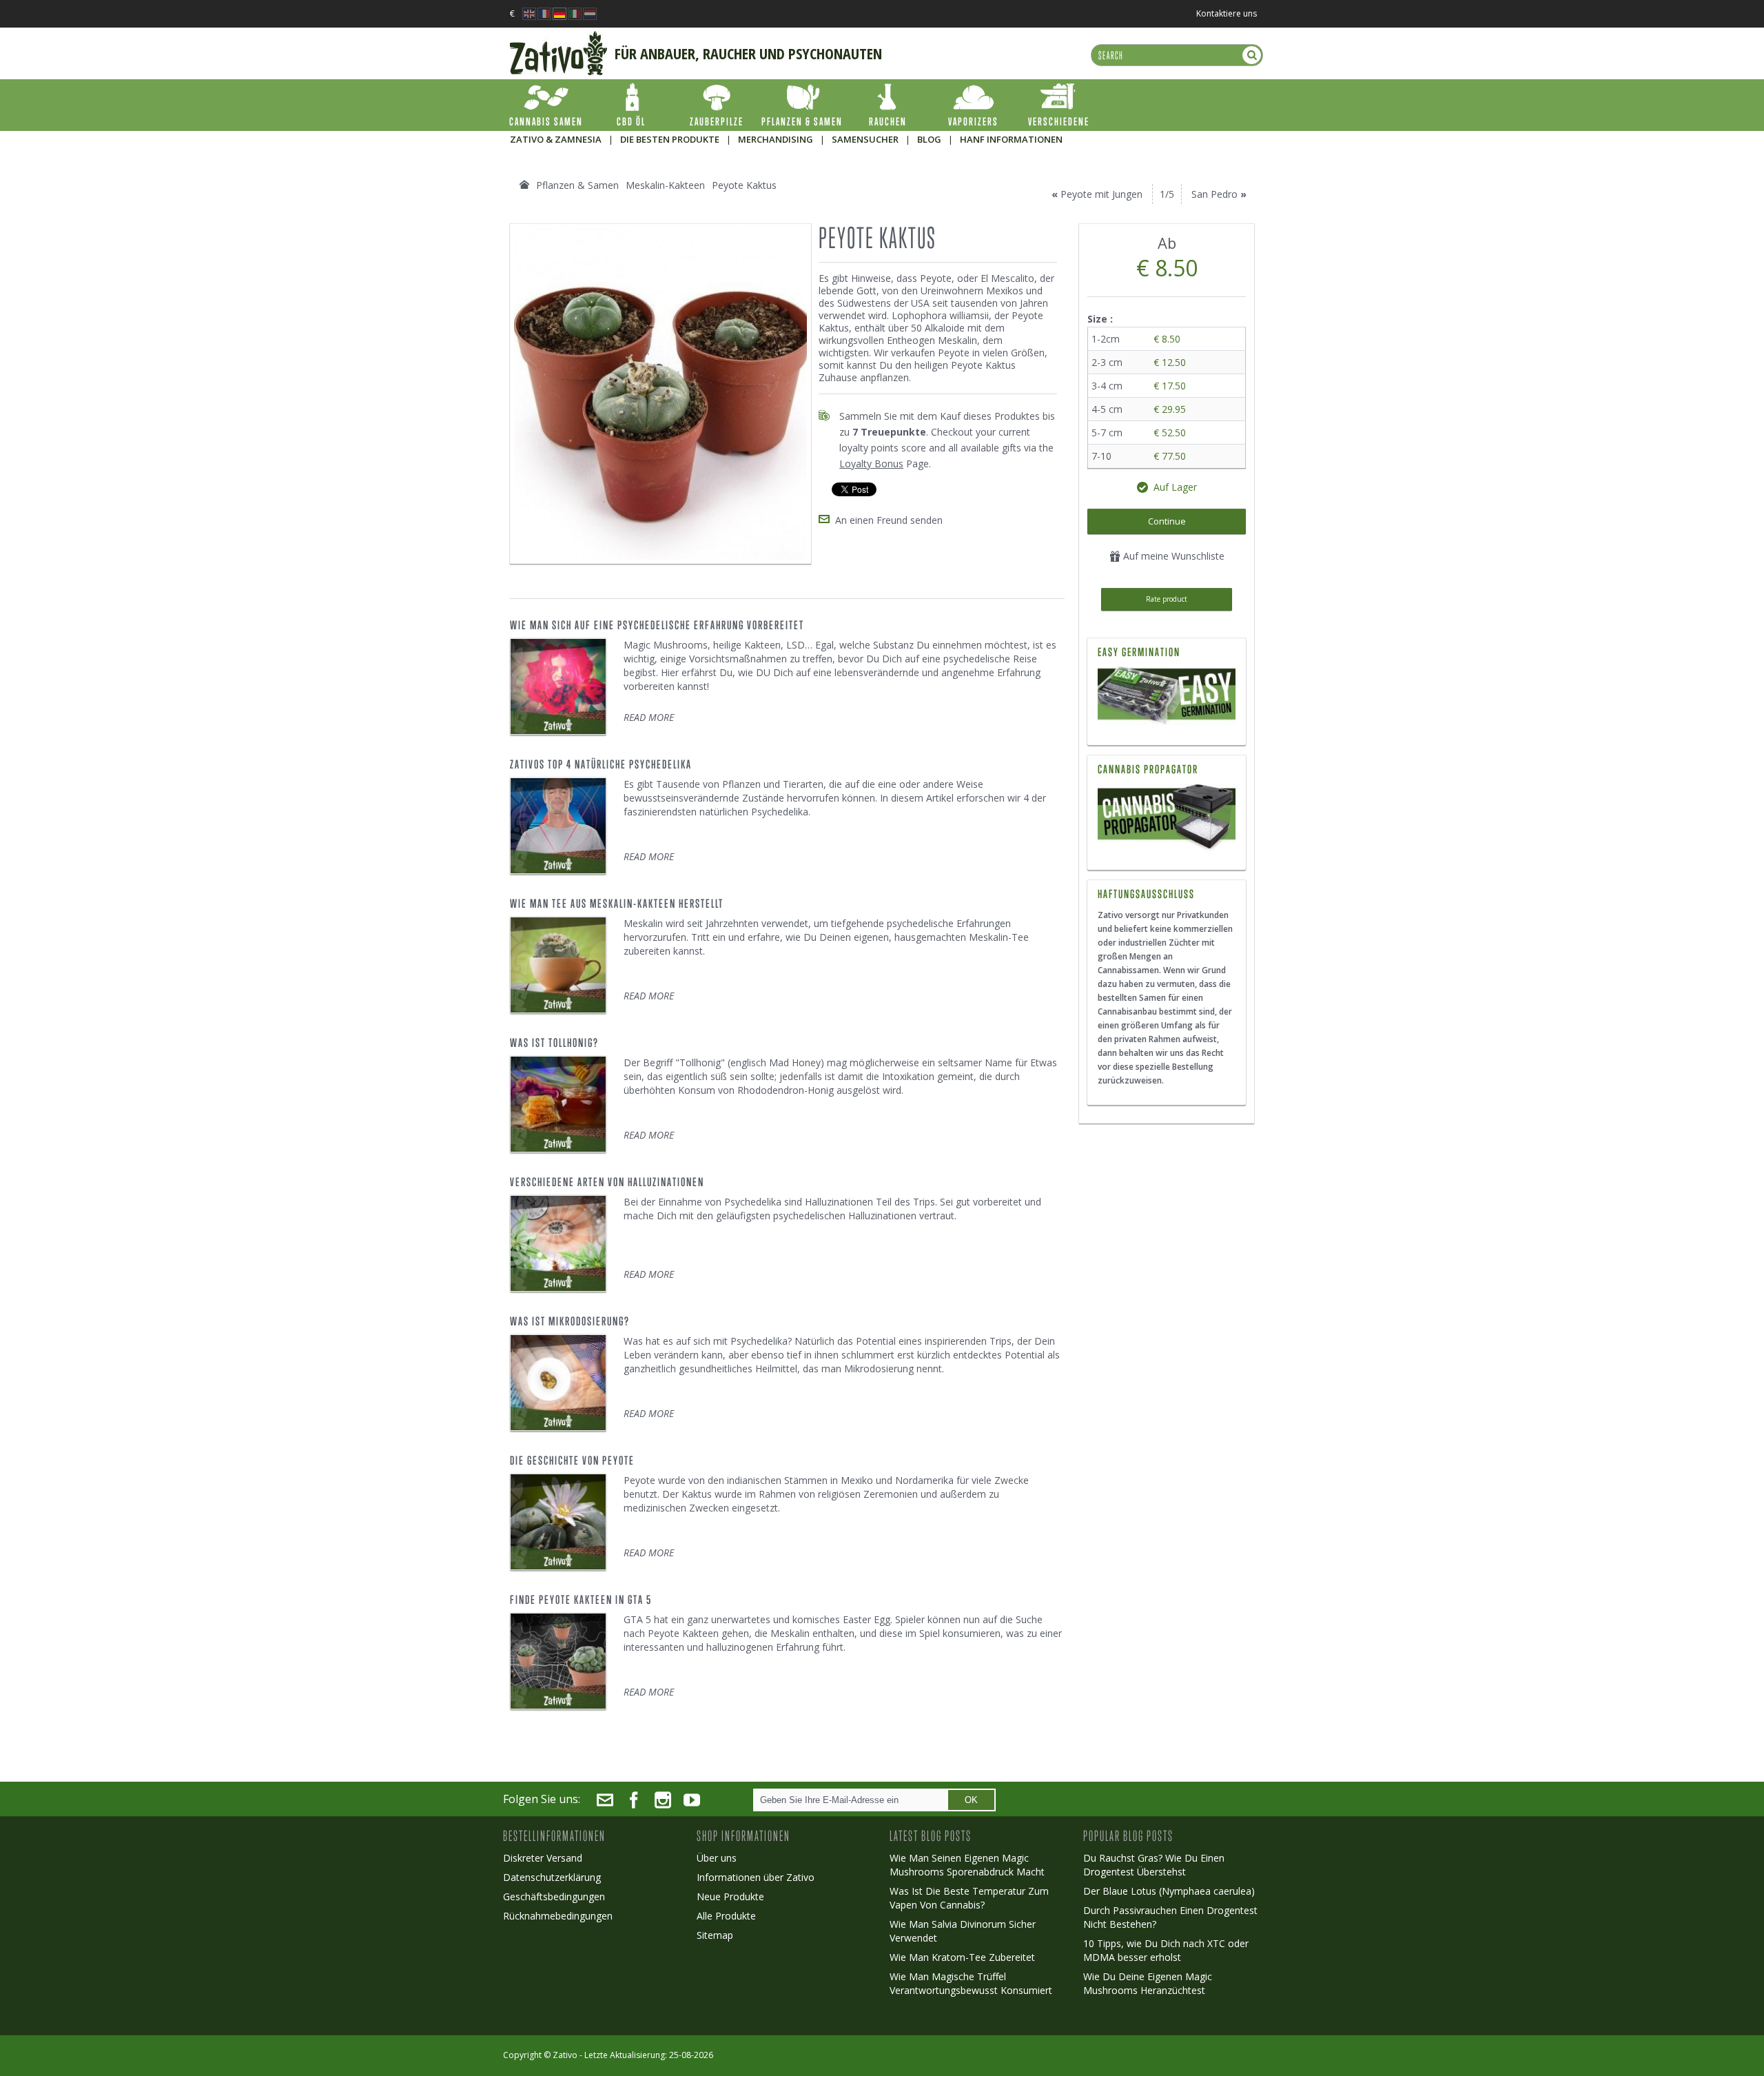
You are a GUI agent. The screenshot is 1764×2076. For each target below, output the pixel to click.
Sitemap (715, 1935)
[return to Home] (524, 185)
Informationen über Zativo (756, 1877)
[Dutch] (590, 10)
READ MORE (649, 717)
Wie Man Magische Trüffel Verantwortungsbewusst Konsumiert (971, 1983)
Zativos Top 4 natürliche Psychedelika (601, 764)
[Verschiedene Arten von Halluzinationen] (558, 1243)
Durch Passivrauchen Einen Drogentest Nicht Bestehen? (1170, 1917)
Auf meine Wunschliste (1172, 556)
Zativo (565, 2055)
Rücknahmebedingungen (558, 1916)
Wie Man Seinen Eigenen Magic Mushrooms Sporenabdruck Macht (967, 1865)
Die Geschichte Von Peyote (572, 1461)
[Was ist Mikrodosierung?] (558, 1383)
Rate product (1167, 599)
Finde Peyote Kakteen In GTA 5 (581, 1600)
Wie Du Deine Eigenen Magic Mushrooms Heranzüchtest (1148, 1983)
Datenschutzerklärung (552, 1877)
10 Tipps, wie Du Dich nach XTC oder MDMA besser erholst (1166, 1950)
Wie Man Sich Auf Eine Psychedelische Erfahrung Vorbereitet (657, 625)
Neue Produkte (730, 1896)
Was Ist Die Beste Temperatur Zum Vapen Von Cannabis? (969, 1898)
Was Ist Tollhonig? (554, 1043)
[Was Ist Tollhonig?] (558, 1104)
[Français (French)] (544, 10)
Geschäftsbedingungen (554, 1896)
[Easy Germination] (1167, 697)
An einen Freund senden (889, 520)
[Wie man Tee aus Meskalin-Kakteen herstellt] (558, 965)
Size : (1101, 319)
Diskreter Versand (543, 1858)
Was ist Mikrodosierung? (570, 1321)
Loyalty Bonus (871, 464)
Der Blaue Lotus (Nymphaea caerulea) (1169, 1891)
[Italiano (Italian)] (575, 10)
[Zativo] (558, 38)
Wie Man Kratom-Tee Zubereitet (962, 1957)
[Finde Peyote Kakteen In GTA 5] (558, 1661)
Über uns (717, 1858)
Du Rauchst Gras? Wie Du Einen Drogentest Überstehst (1154, 1865)
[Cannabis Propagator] (1167, 818)
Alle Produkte (726, 1916)
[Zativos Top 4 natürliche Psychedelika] (558, 826)
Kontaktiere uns (1227, 13)
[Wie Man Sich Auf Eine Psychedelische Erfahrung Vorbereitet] (558, 686)
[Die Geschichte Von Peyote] (558, 1522)
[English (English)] (529, 10)
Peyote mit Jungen (1101, 194)
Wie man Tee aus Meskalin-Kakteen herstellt (617, 904)
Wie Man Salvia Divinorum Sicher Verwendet (963, 1931)
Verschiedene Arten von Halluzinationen (607, 1182)
